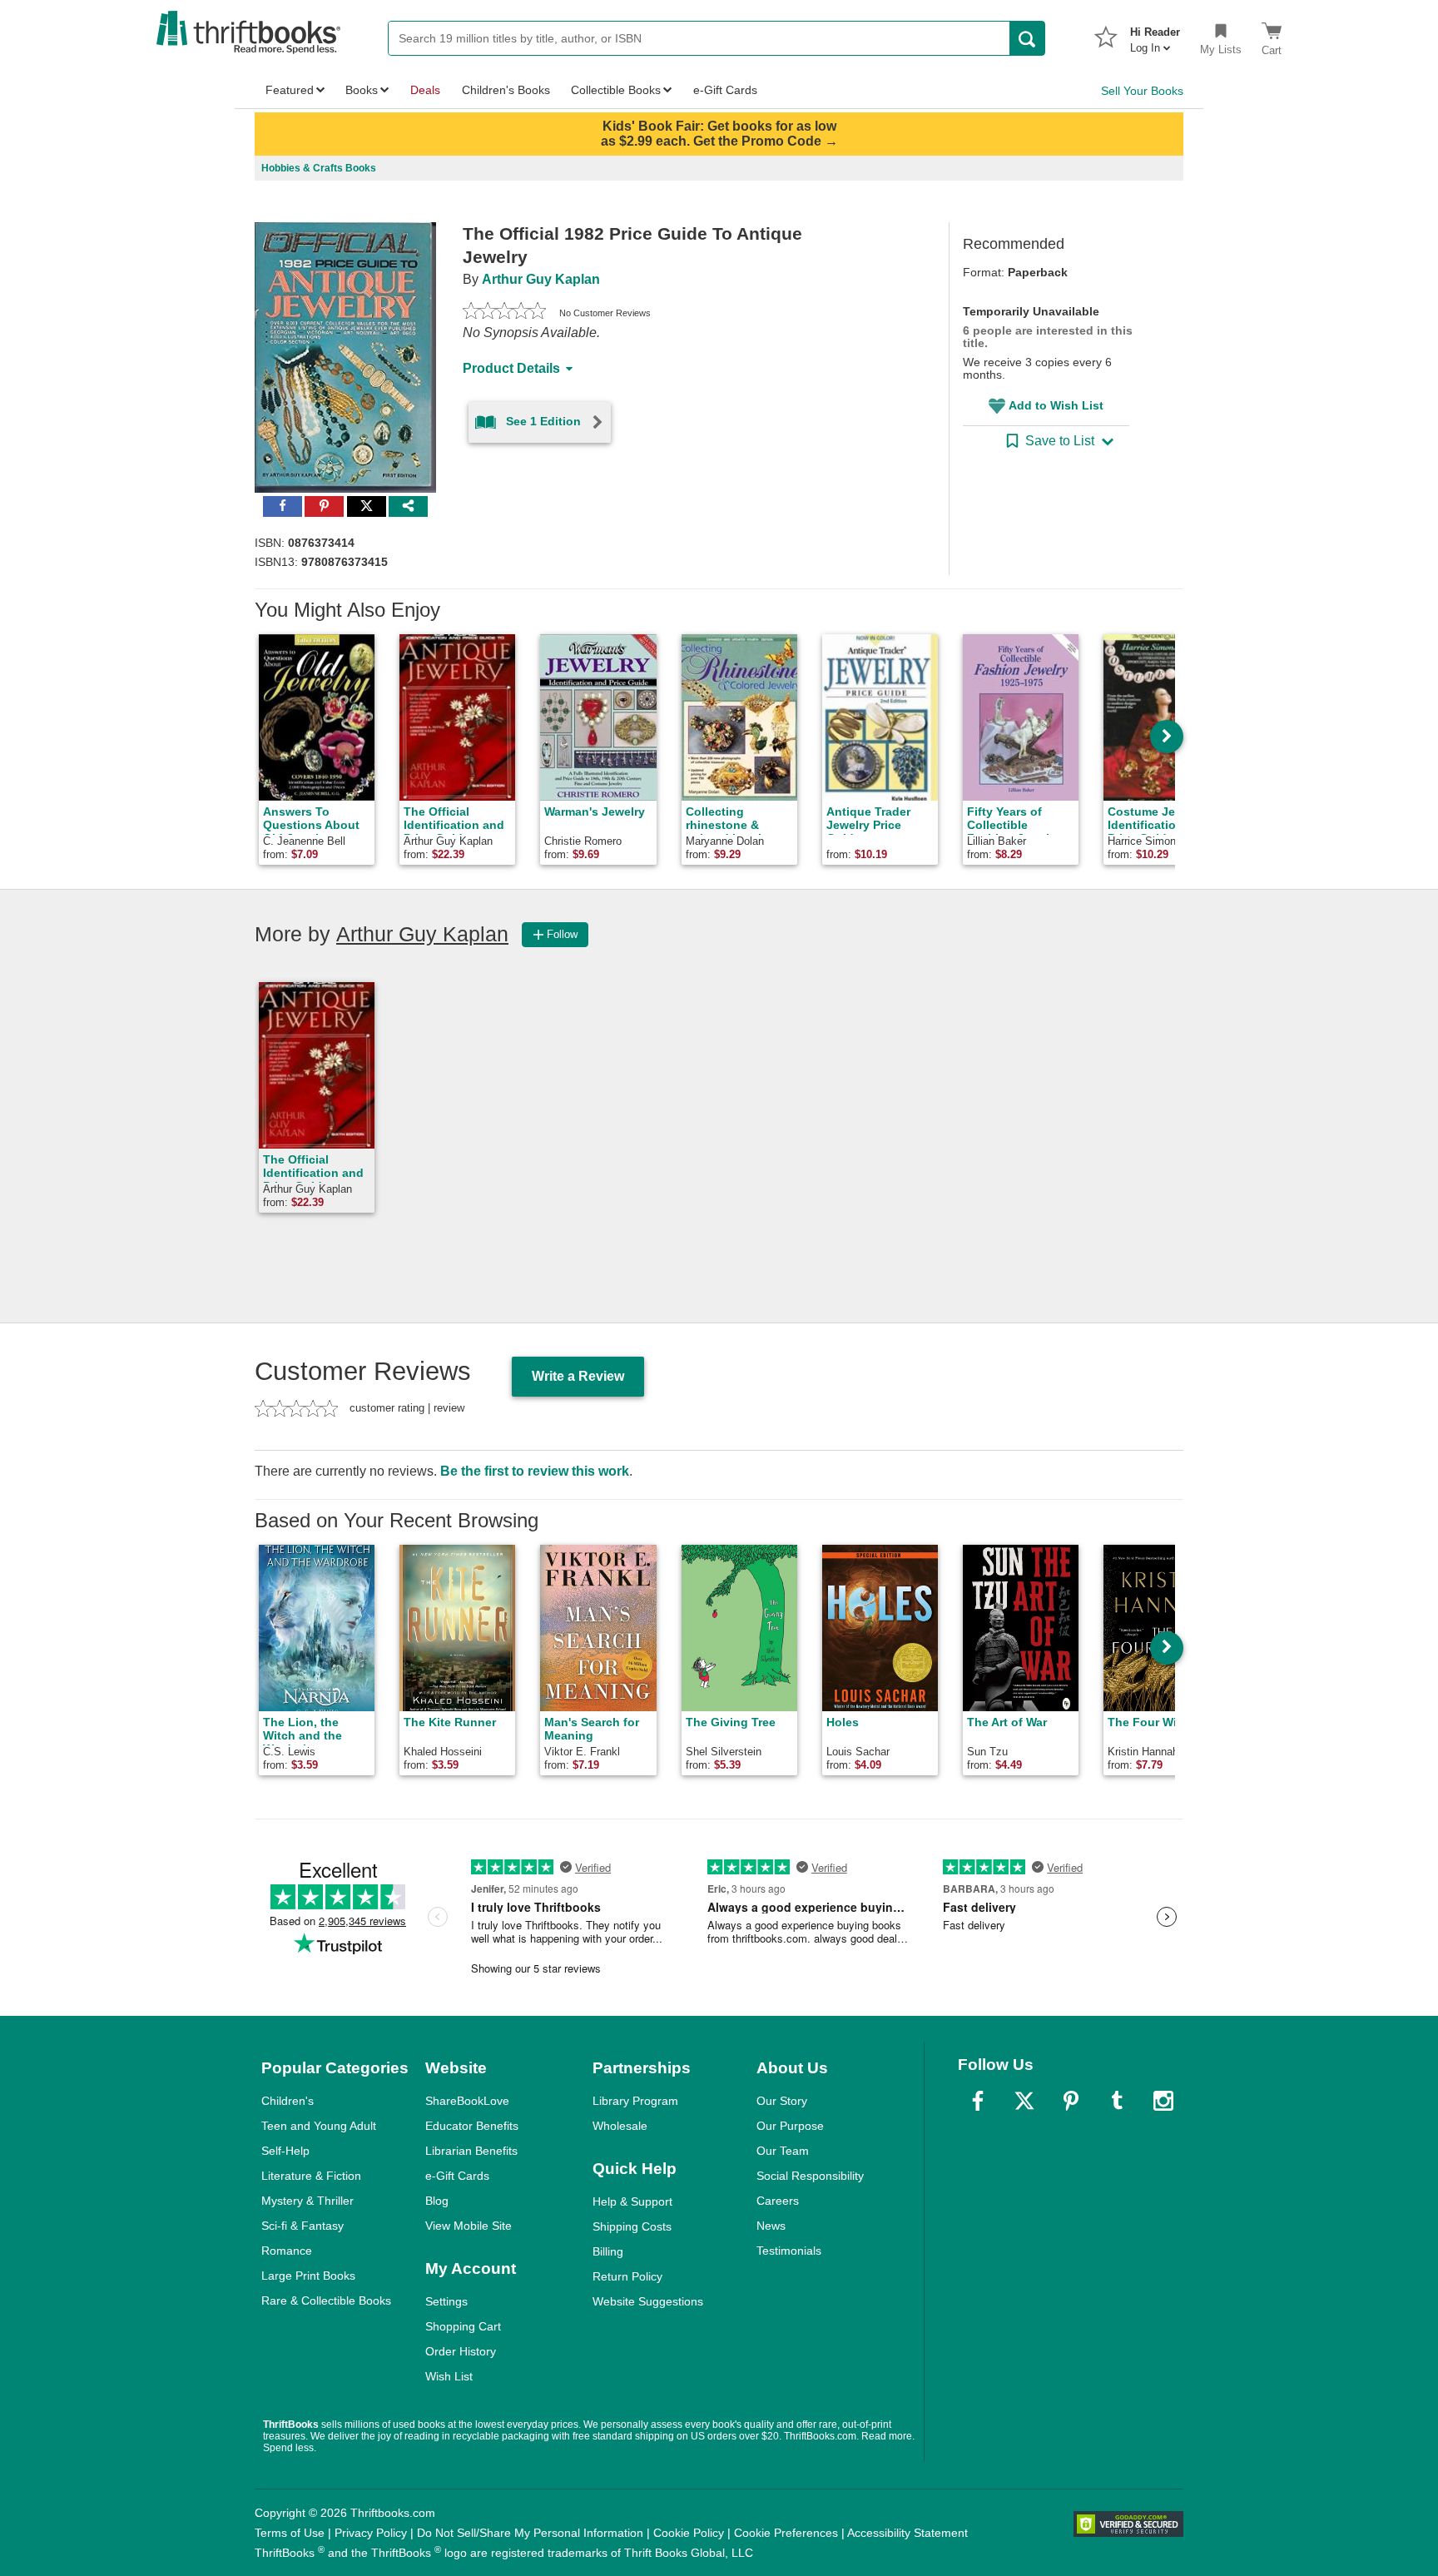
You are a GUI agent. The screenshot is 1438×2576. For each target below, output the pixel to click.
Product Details (511, 368)
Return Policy (627, 2276)
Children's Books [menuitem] (506, 90)
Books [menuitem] (362, 90)
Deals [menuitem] (425, 90)
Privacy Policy (371, 2533)
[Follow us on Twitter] (1024, 2101)
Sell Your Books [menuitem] (1142, 91)
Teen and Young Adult (319, 2126)
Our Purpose (790, 2126)
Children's (288, 2101)
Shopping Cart (463, 2326)
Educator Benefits (472, 2126)
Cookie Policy (689, 2533)
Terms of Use (290, 2533)
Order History (461, 2351)
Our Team (783, 2151)
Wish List (449, 2376)
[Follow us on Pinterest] (1071, 2101)
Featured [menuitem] (290, 90)
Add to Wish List (1056, 405)
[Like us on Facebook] (978, 2101)
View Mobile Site (469, 2226)
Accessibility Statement (907, 2533)
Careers (778, 2201)
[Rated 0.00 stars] (504, 313)
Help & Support (632, 2201)
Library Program (635, 2101)
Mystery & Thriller (307, 2201)
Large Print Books (308, 2276)
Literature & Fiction (311, 2176)
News (771, 2226)
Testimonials (789, 2251)
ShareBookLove (467, 2101)
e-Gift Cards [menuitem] (725, 90)
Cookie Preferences (786, 2533)
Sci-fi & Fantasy (302, 2226)
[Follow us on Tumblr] (1117, 2101)
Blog (437, 2201)
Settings (446, 2301)
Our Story (782, 2101)
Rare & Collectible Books (326, 2301)
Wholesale (620, 2126)
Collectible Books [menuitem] (616, 90)
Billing (608, 2251)
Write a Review (578, 1376)
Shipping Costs (632, 2226)
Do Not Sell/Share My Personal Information (530, 2533)
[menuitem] (1155, 35)
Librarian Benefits (471, 2151)
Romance (287, 2251)
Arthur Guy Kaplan (541, 279)
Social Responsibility (810, 2176)
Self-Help (285, 2151)
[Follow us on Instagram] (1163, 2101)
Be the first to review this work (535, 1471)
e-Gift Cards (457, 2176)
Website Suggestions (648, 2301)
